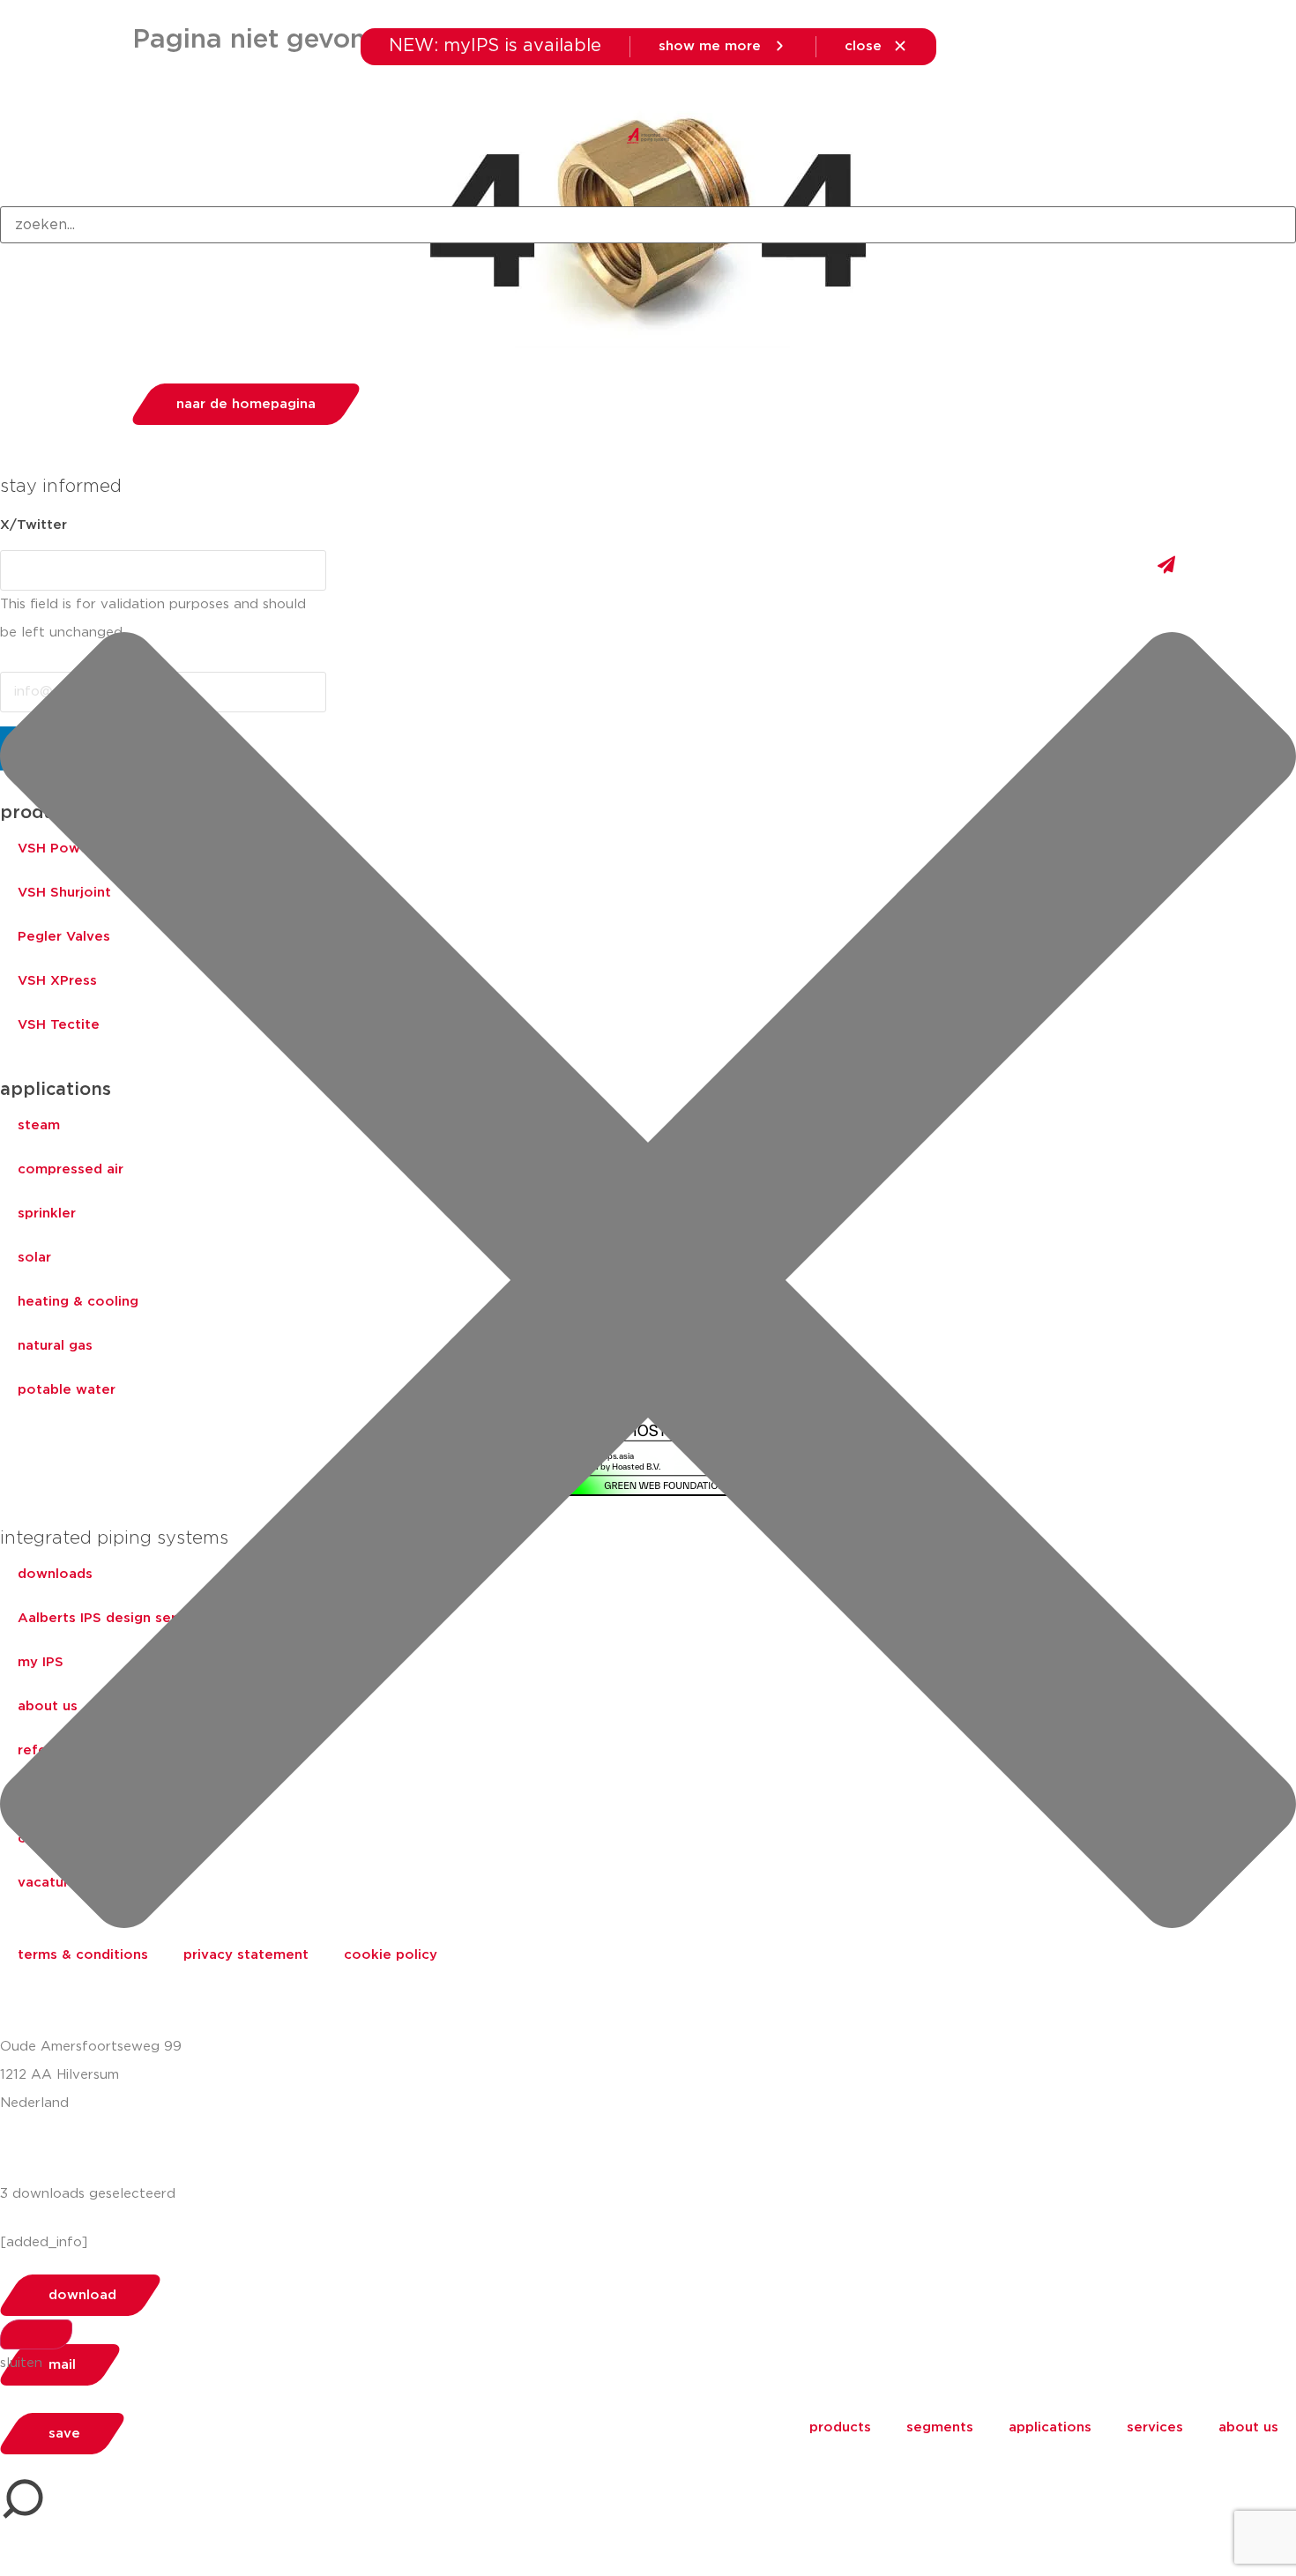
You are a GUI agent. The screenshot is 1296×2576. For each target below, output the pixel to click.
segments (940, 2427)
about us (1248, 2427)
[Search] (36, 2334)
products (840, 2427)
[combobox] (648, 225)
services (1155, 2427)
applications (1050, 2427)
